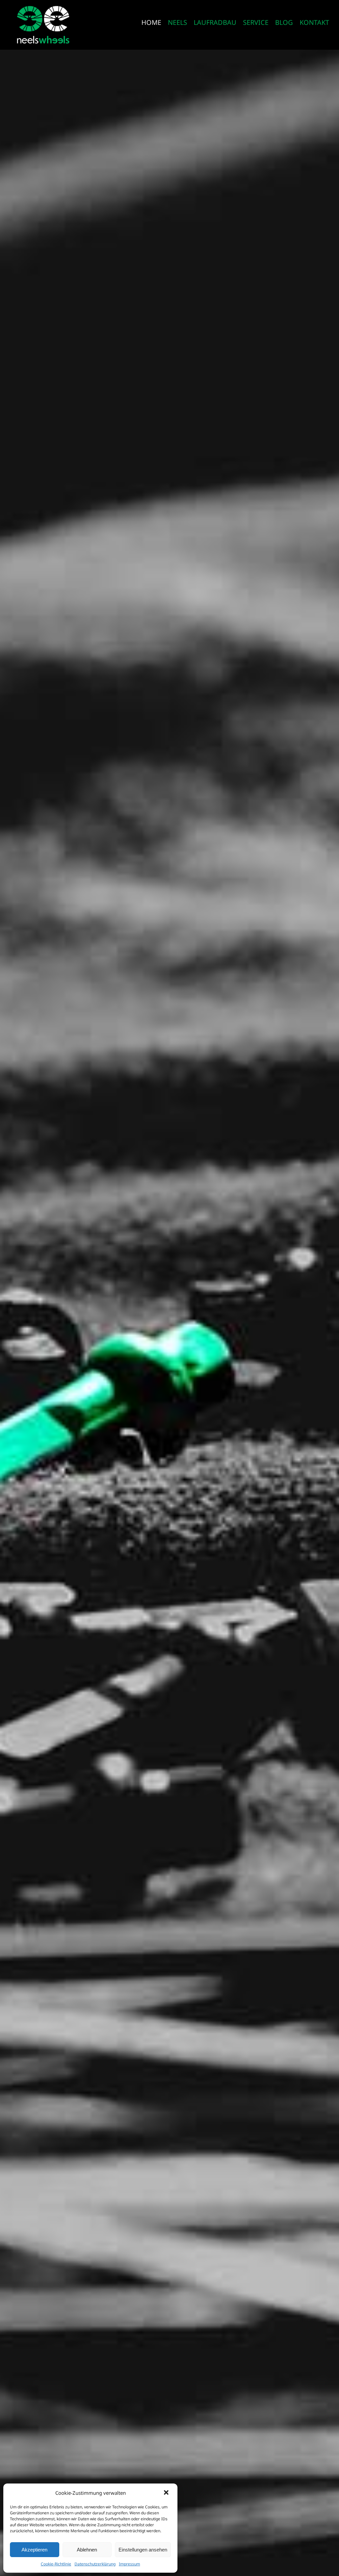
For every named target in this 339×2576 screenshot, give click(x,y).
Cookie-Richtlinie (56, 2564)
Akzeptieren (34, 2550)
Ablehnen (87, 2550)
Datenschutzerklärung (95, 2564)
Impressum (129, 2564)
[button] (167, 2493)
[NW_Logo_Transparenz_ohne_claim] (43, 7)
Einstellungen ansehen (143, 2550)
